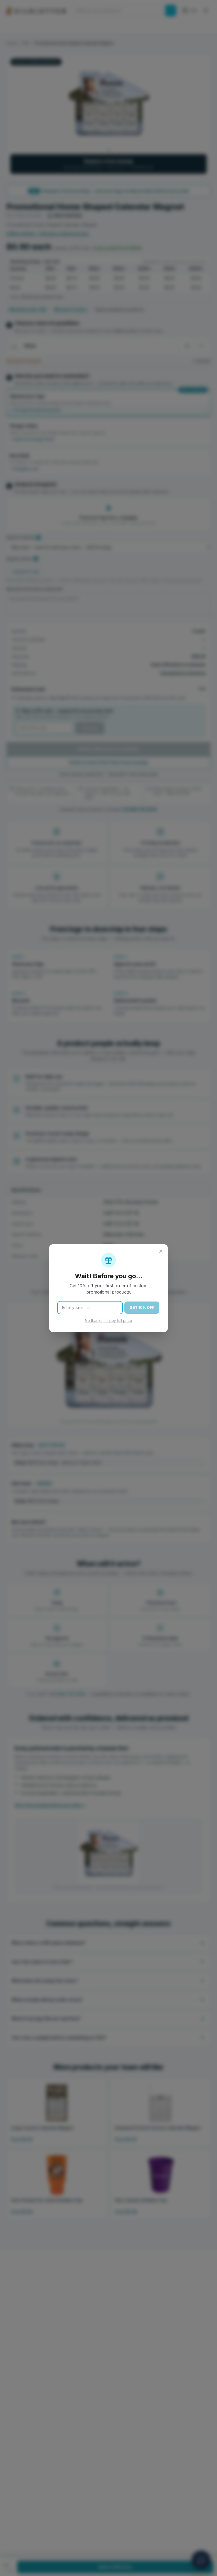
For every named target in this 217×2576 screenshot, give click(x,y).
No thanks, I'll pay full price (108, 1320)
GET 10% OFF (142, 1307)
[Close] (161, 1251)
